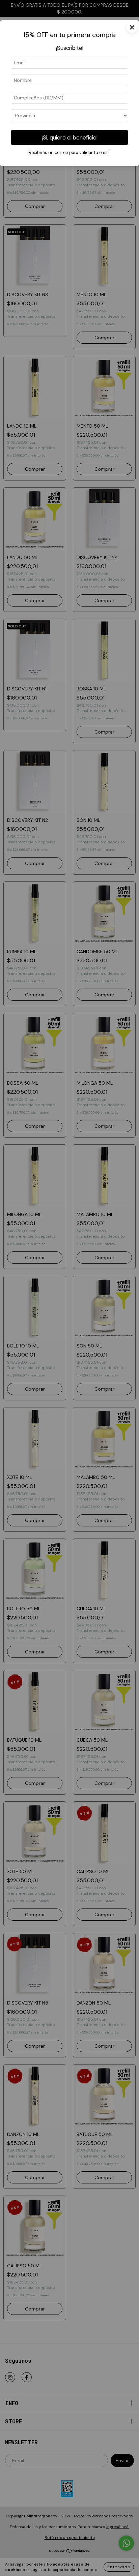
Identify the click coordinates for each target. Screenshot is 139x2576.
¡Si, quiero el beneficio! (70, 137)
